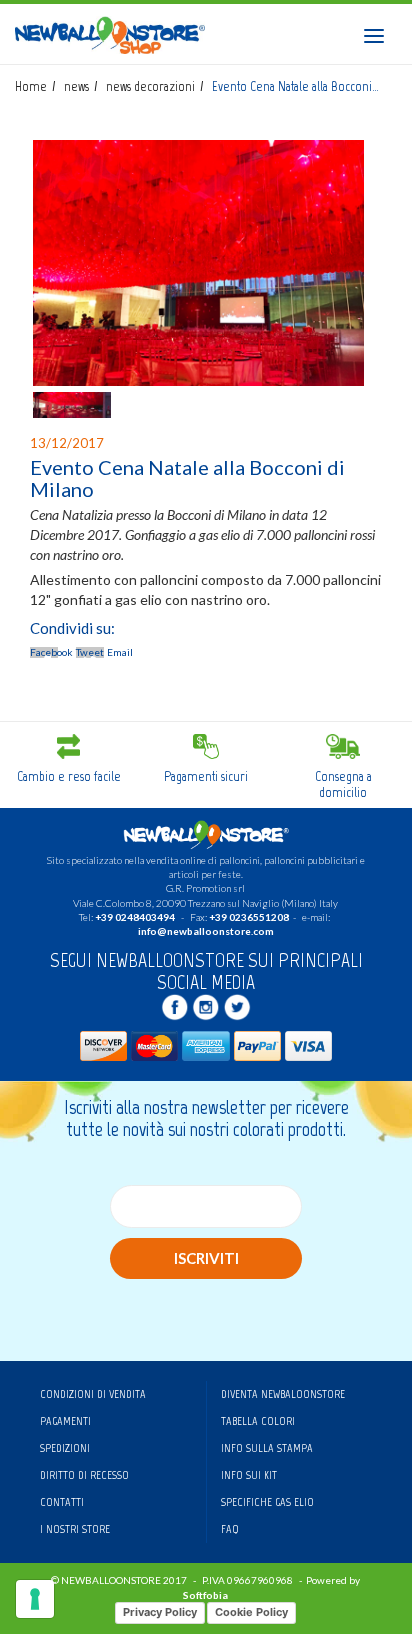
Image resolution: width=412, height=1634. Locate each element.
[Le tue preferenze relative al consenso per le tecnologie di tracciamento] (35, 1599)
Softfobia (205, 1595)
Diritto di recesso (84, 1475)
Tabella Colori (258, 1421)
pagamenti (65, 1421)
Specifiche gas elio (267, 1502)
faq (230, 1529)
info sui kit (249, 1475)
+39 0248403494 (135, 917)
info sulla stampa (267, 1448)
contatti (62, 1502)
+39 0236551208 (249, 917)
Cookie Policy (251, 1612)
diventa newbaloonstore (283, 1394)
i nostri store (75, 1529)
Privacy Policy (160, 1612)
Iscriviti (206, 1258)
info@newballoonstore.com (206, 931)
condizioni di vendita (93, 1394)
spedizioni (65, 1448)
